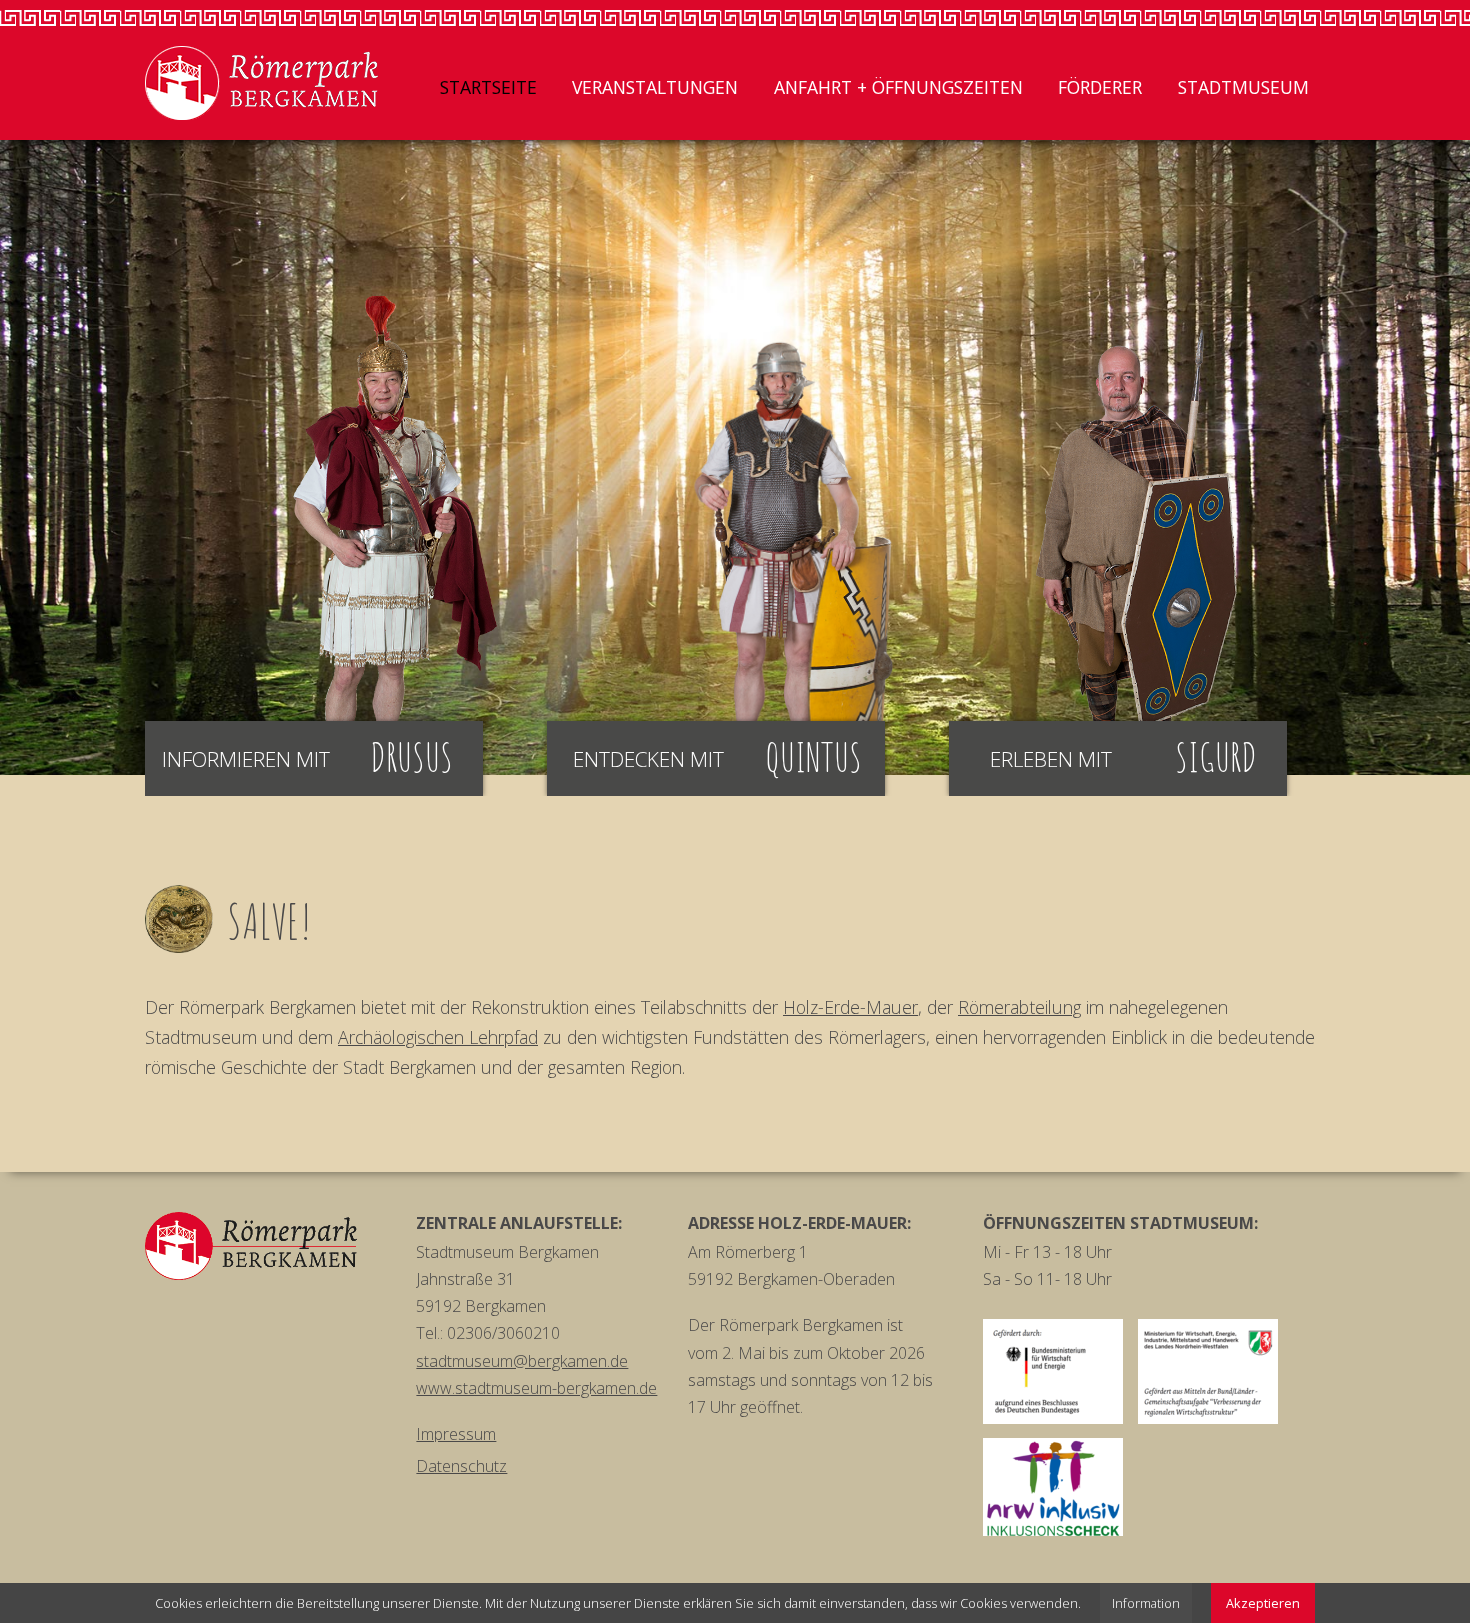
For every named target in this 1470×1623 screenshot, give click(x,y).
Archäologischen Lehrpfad (438, 1037)
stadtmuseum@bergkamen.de (522, 1361)
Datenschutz (461, 1466)
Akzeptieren (1263, 1603)
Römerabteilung (1019, 1007)
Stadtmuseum (1243, 87)
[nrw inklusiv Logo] (1053, 1487)
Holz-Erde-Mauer (850, 1007)
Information (1146, 1603)
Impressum (456, 1434)
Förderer (1100, 87)
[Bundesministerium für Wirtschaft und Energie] (1053, 1371)
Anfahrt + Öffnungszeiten (898, 87)
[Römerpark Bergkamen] (261, 83)
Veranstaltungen (655, 87)
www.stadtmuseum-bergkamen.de (536, 1388)
